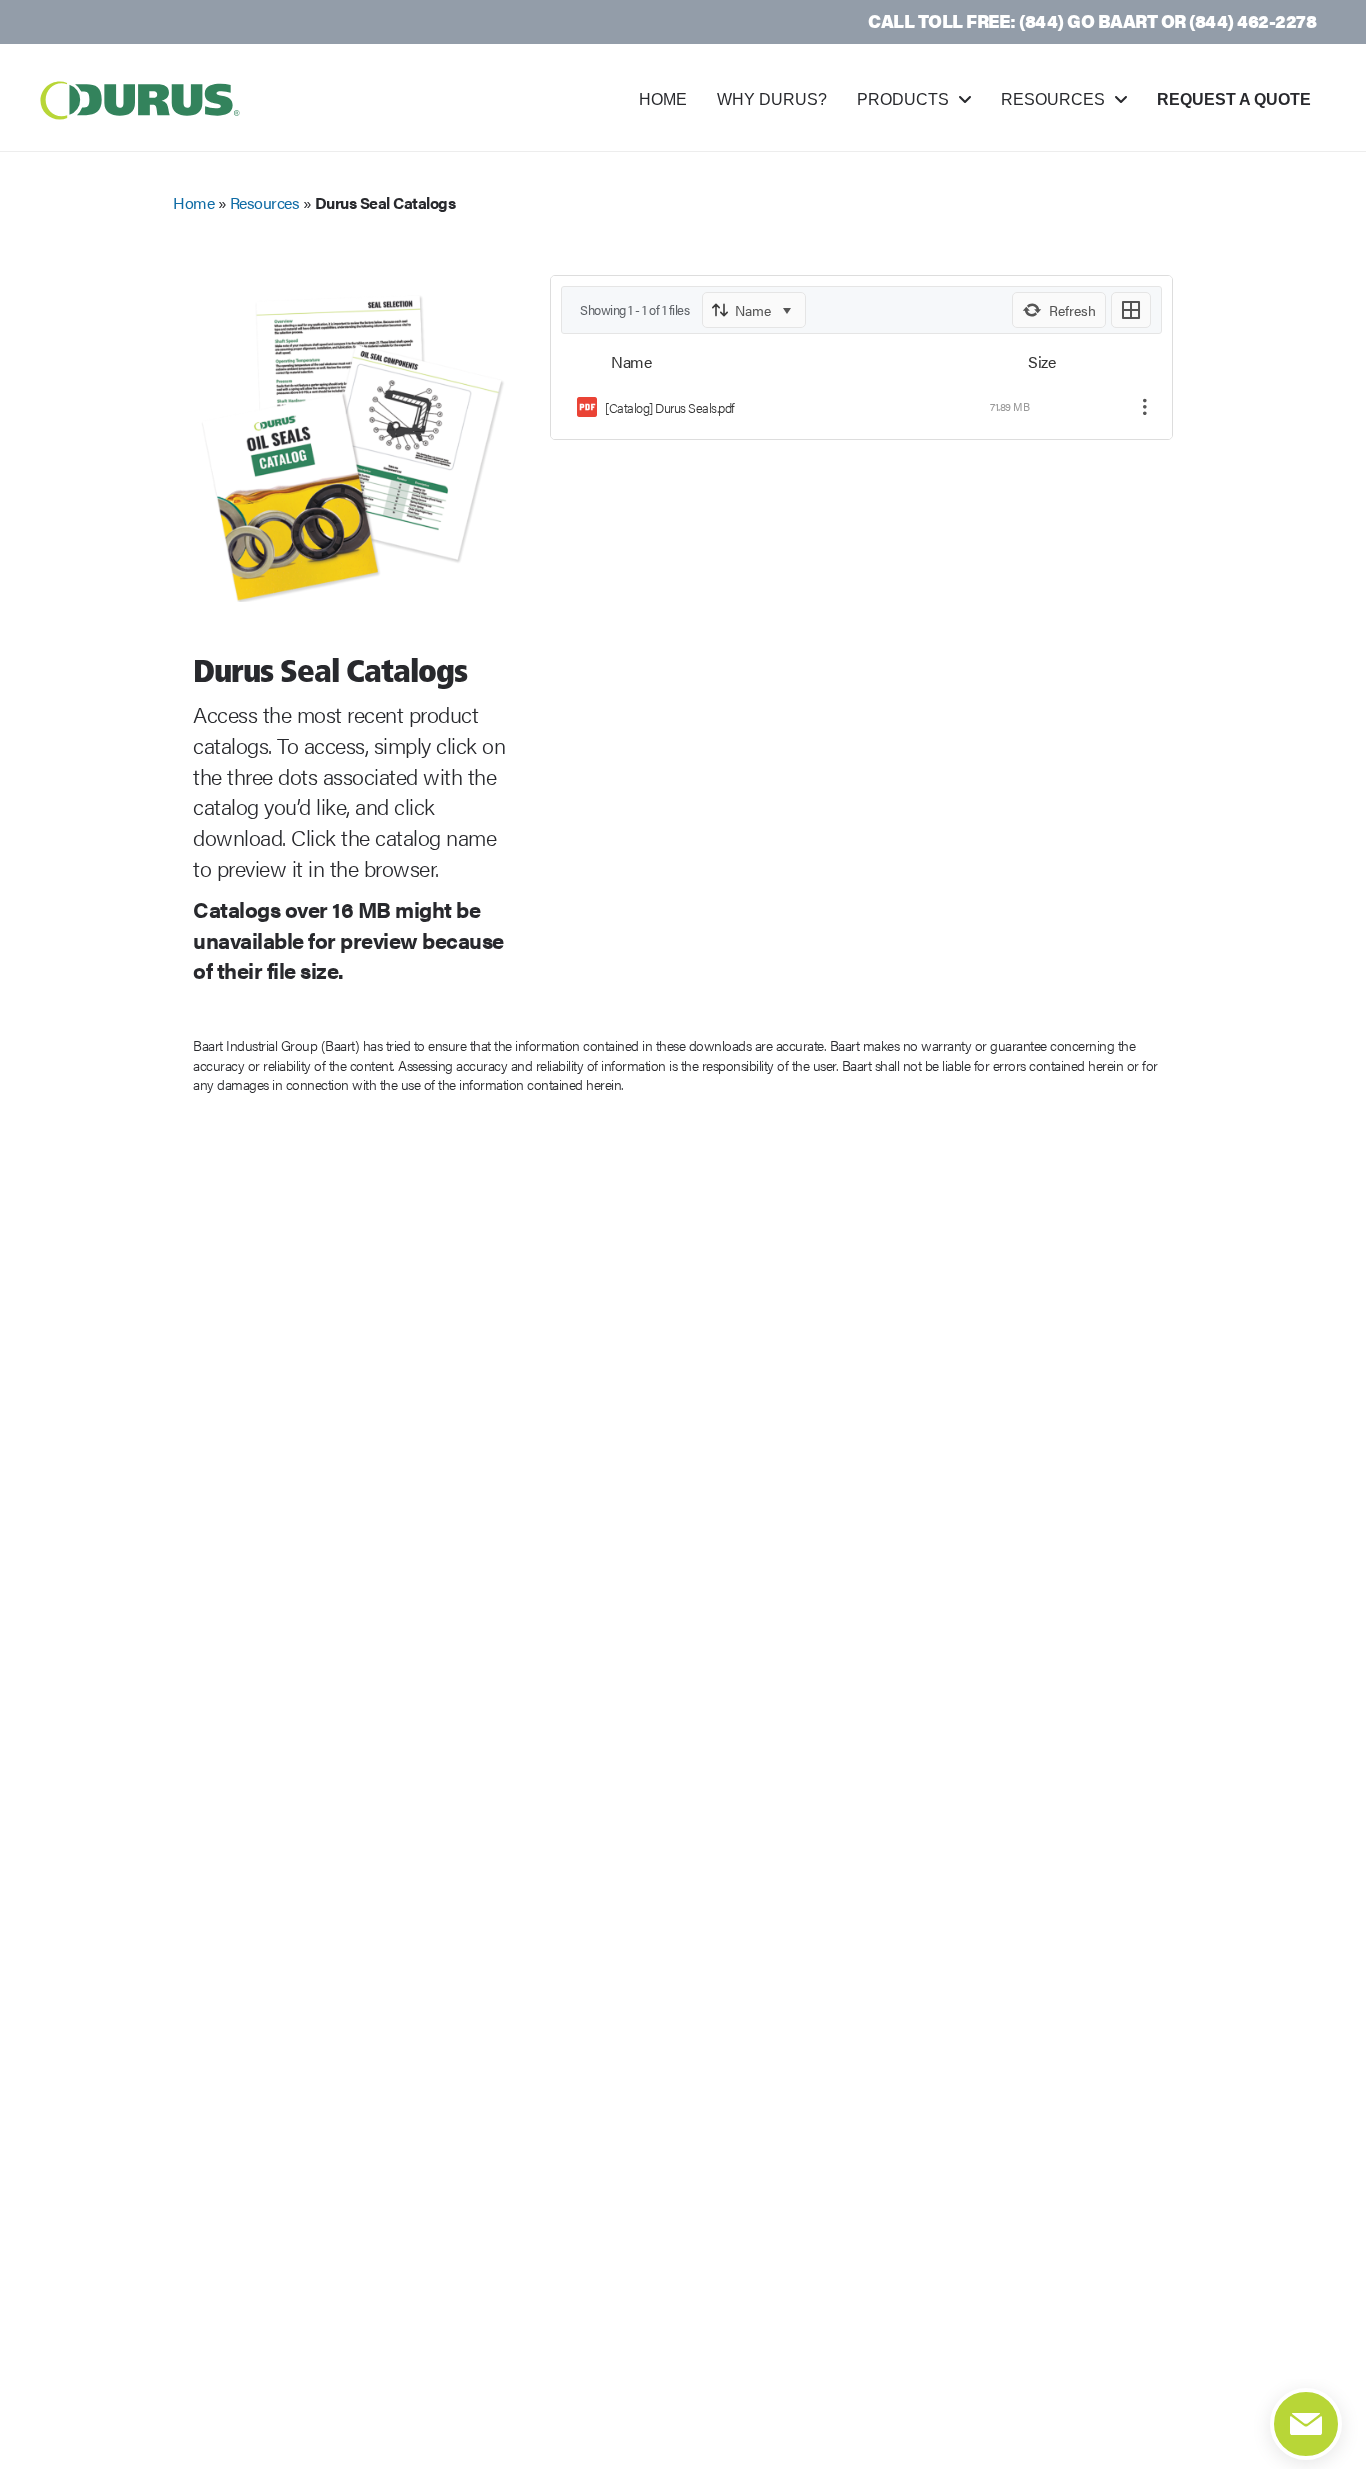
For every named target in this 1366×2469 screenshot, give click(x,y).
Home (663, 99)
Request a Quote (1234, 99)
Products (903, 99)
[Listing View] (1131, 310)
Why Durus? (772, 99)
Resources (1053, 99)
